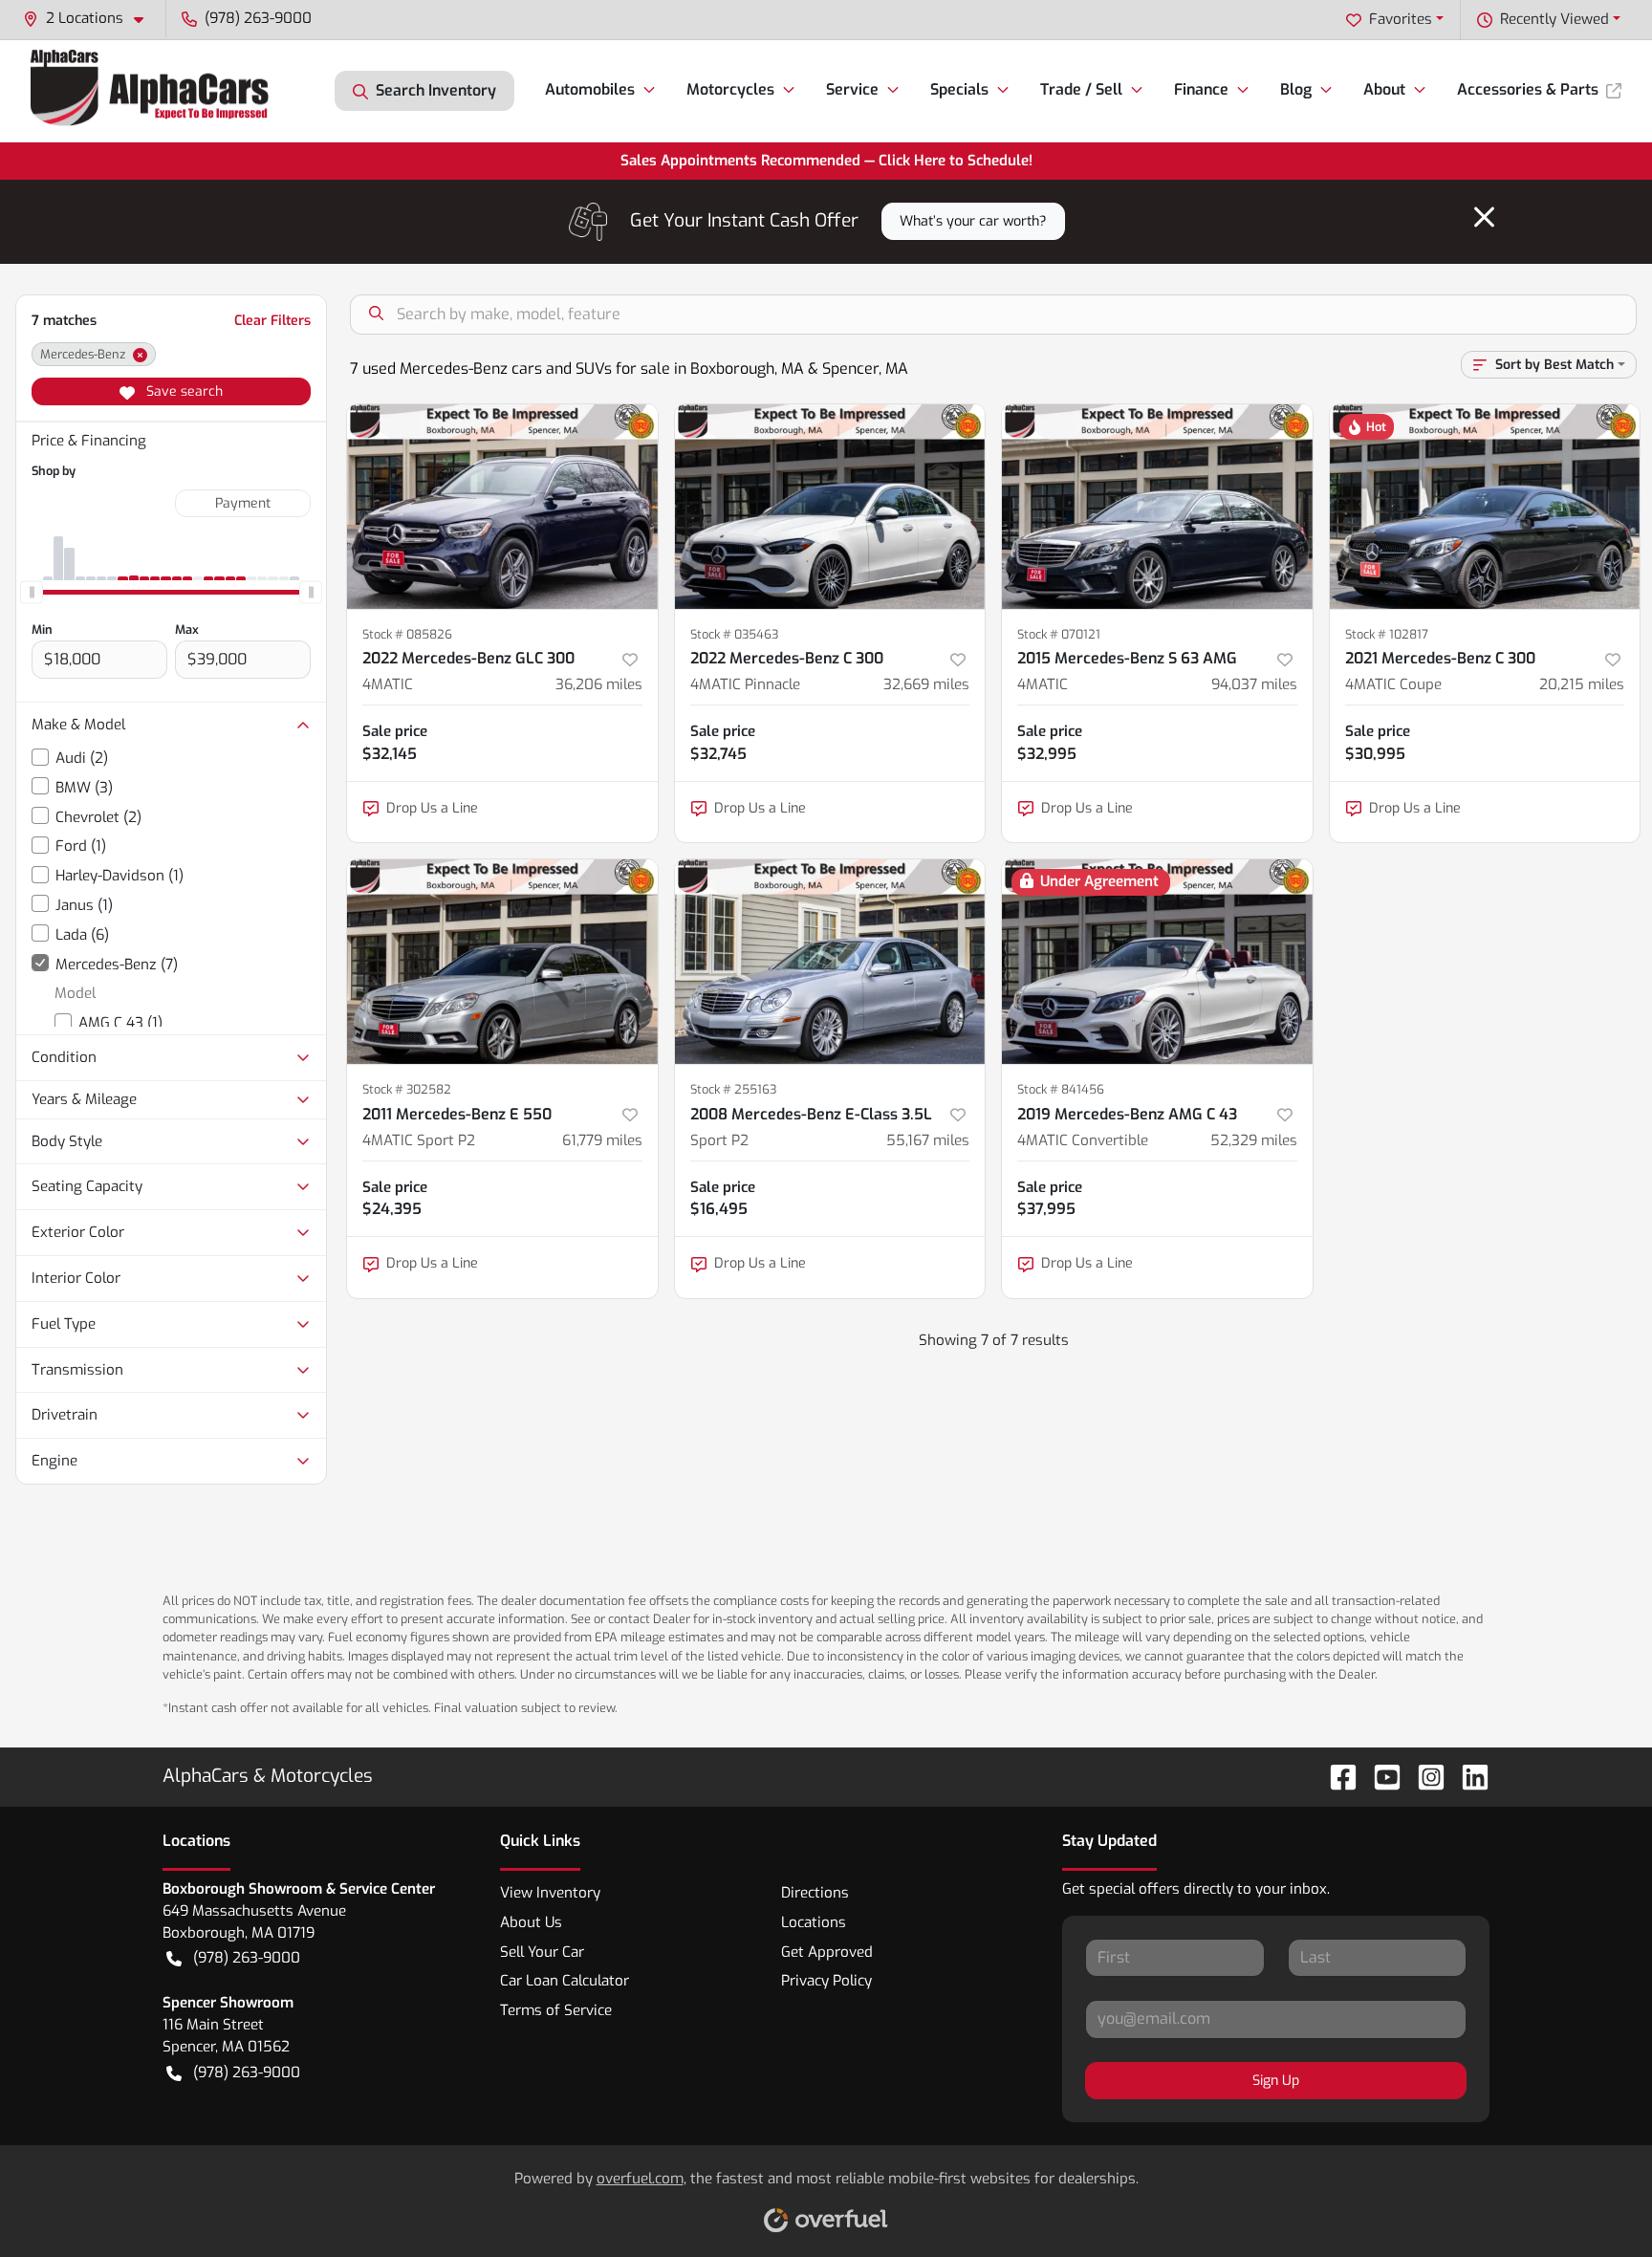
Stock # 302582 (407, 1089)
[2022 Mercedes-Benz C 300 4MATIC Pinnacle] (830, 507)
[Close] (1484, 217)
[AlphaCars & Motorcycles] (152, 90)
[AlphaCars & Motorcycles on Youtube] (1380, 1776)
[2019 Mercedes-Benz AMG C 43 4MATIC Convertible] (1157, 962)
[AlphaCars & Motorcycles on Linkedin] (1467, 1776)
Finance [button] (1201, 89)
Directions (815, 1893)
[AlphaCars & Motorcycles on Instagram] (1424, 1776)
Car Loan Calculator (565, 1981)
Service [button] (852, 89)
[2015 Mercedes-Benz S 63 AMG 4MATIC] (1157, 507)
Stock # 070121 (1059, 634)
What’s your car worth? (973, 221)
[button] (91, 19)
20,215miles (1582, 684)
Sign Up (1276, 2081)
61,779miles (602, 1140)
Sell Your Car (542, 1952)
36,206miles (599, 684)
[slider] (32, 592)
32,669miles (926, 684)
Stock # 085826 (407, 634)
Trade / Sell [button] (1081, 89)
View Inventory (550, 1893)
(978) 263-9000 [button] (258, 18)
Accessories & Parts (1528, 89)
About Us (531, 1922)
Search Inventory (436, 90)
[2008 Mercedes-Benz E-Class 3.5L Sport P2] (830, 962)
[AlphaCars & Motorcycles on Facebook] (1336, 1776)
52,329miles (1254, 1140)
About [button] (1384, 89)
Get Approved (827, 1952)
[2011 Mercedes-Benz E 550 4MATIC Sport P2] (502, 962)
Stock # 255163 (733, 1089)
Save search (183, 391)
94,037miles (1254, 684)
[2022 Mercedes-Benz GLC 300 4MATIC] (502, 507)
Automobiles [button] (590, 89)
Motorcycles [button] (730, 89)
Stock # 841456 (1061, 1089)
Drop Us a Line (432, 808)
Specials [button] (959, 89)
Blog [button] (1296, 89)
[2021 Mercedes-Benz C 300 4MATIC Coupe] (1485, 507)
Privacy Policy (826, 1981)
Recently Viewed (1554, 19)
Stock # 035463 (734, 634)
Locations (814, 1922)
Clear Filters (272, 321)
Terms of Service (556, 2010)
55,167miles (928, 1140)
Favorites (1401, 19)
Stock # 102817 (1387, 634)
